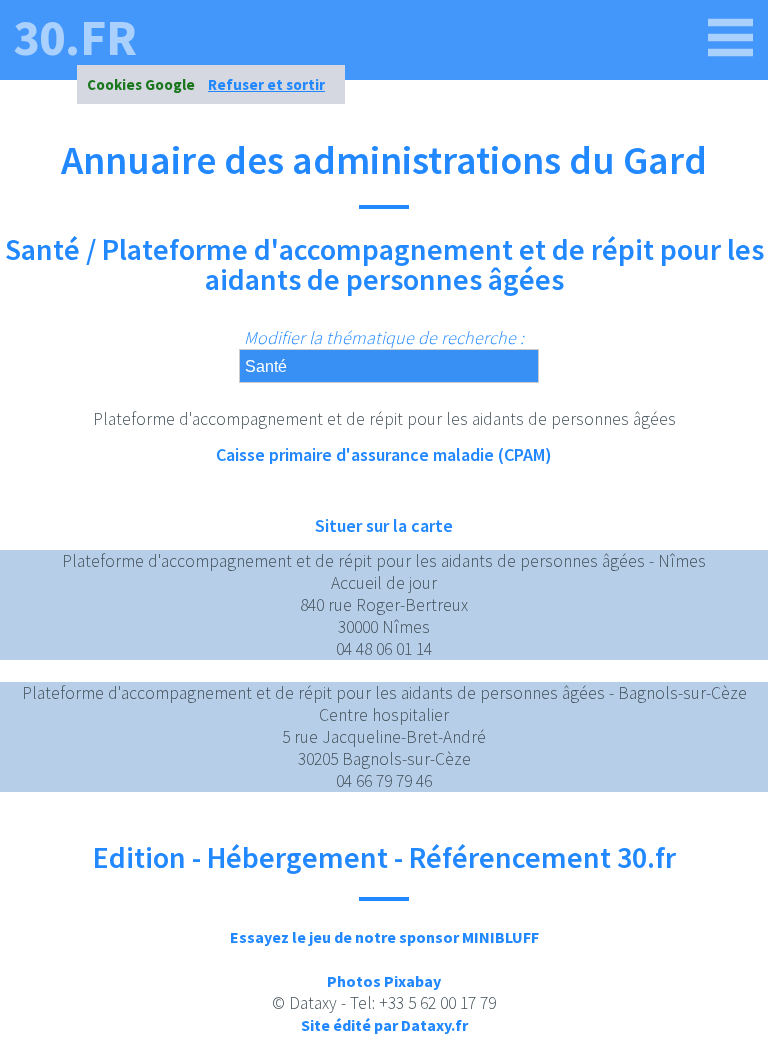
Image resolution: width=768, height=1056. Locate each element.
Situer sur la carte (384, 525)
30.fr (75, 38)
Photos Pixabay (384, 981)
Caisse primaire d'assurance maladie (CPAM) (384, 454)
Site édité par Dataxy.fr (384, 1025)
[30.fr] (731, 38)
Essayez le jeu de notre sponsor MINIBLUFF (384, 937)
